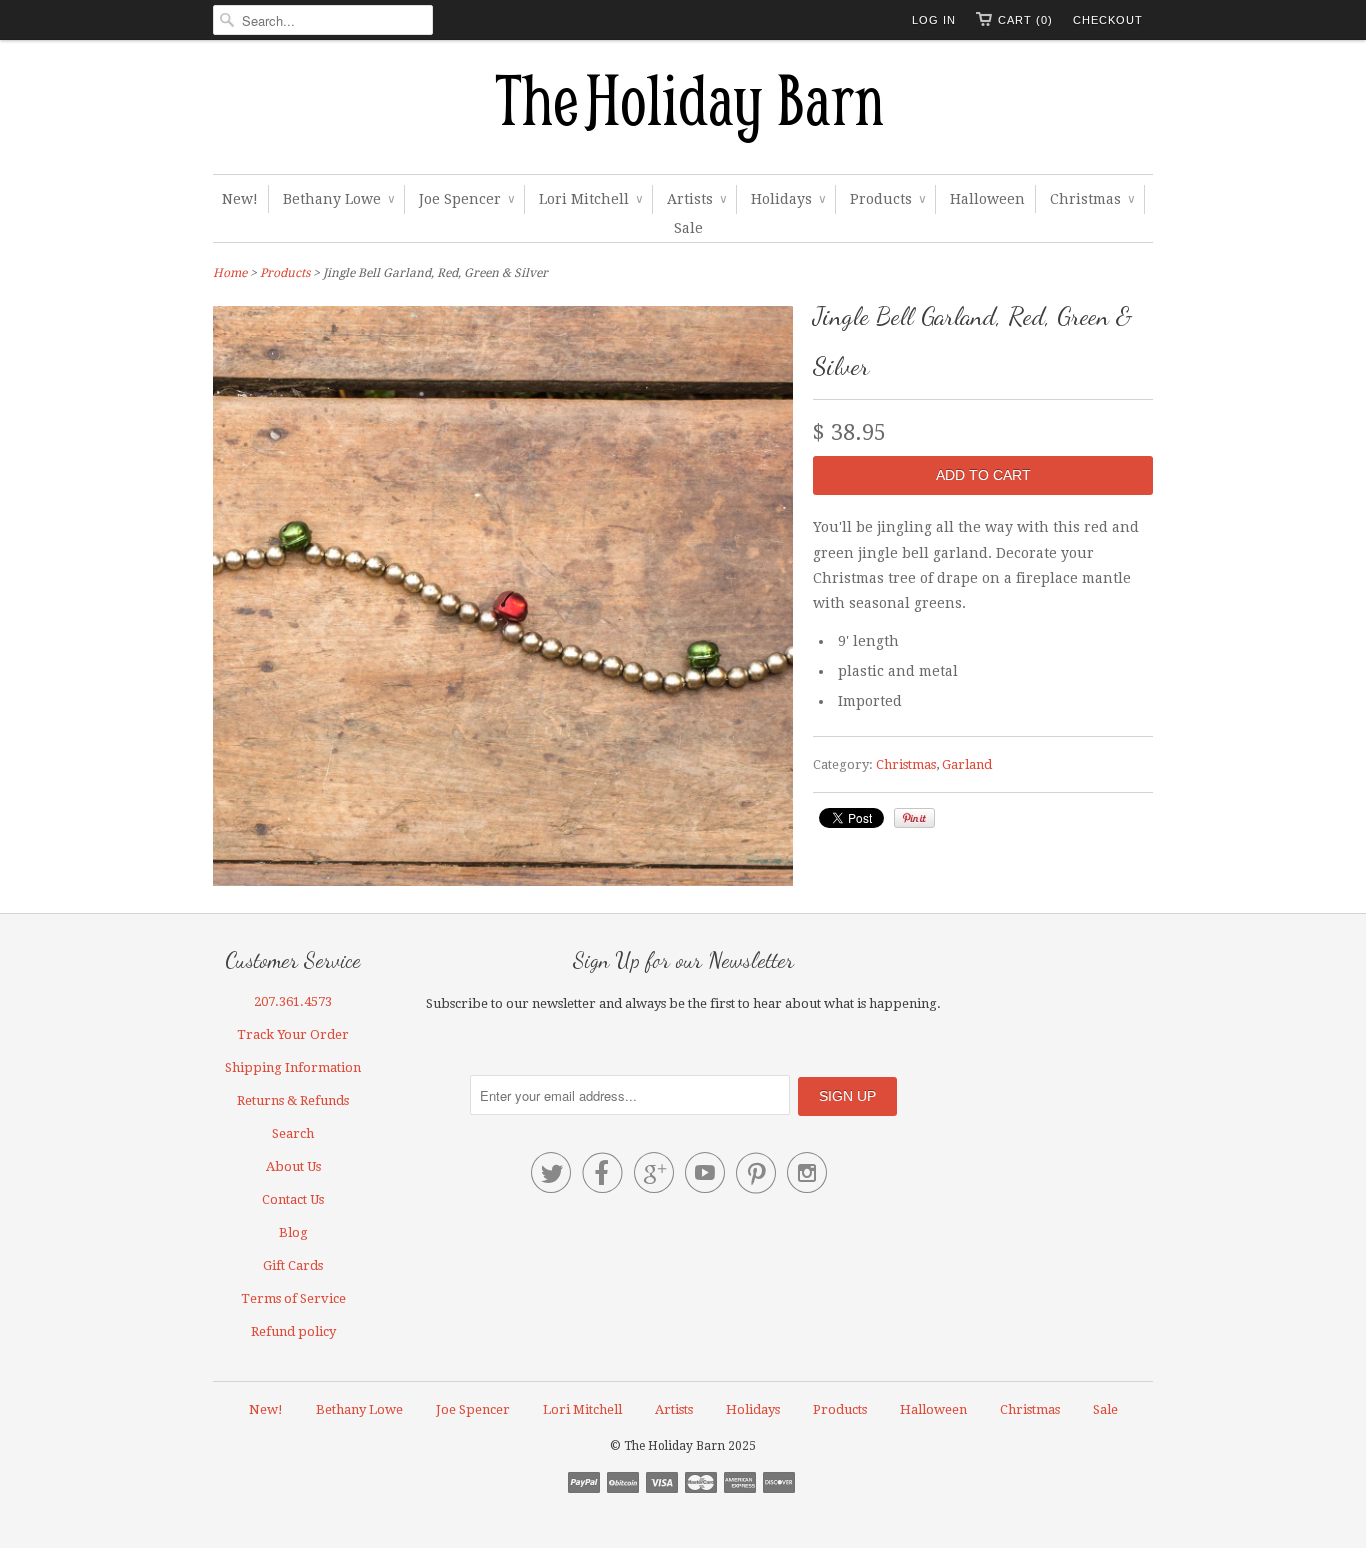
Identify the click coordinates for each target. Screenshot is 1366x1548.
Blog (293, 1232)
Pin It (914, 818)
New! (240, 199)
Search (293, 1133)
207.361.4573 (293, 1001)
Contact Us (293, 1199)
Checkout (1108, 20)
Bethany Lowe (338, 199)
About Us (293, 1166)
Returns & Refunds (293, 1100)
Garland (967, 764)
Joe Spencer (466, 199)
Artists (696, 199)
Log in (934, 20)
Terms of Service (293, 1298)
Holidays (788, 199)
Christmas (1092, 199)
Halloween (987, 199)
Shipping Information (293, 1067)
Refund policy (293, 1331)
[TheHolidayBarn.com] (683, 112)
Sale (688, 228)
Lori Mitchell (590, 199)
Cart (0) (1025, 20)
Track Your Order (293, 1034)
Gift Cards (293, 1265)
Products (887, 199)
